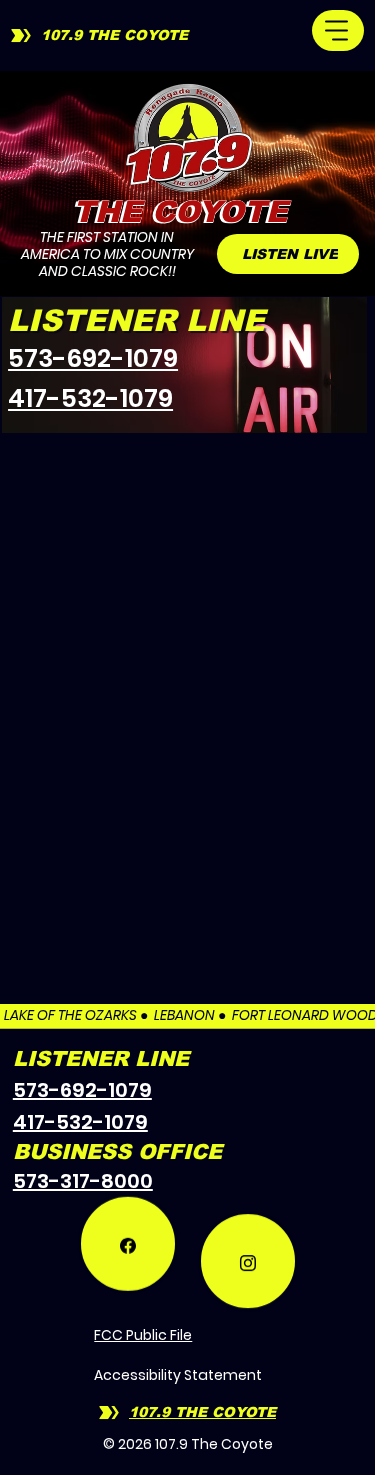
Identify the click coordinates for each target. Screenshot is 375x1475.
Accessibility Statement (178, 1375)
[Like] (128, 1258)
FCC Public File (143, 1335)
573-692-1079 (93, 358)
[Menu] (338, 30)
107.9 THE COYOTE (114, 35)
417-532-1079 (90, 398)
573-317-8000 (83, 1181)
